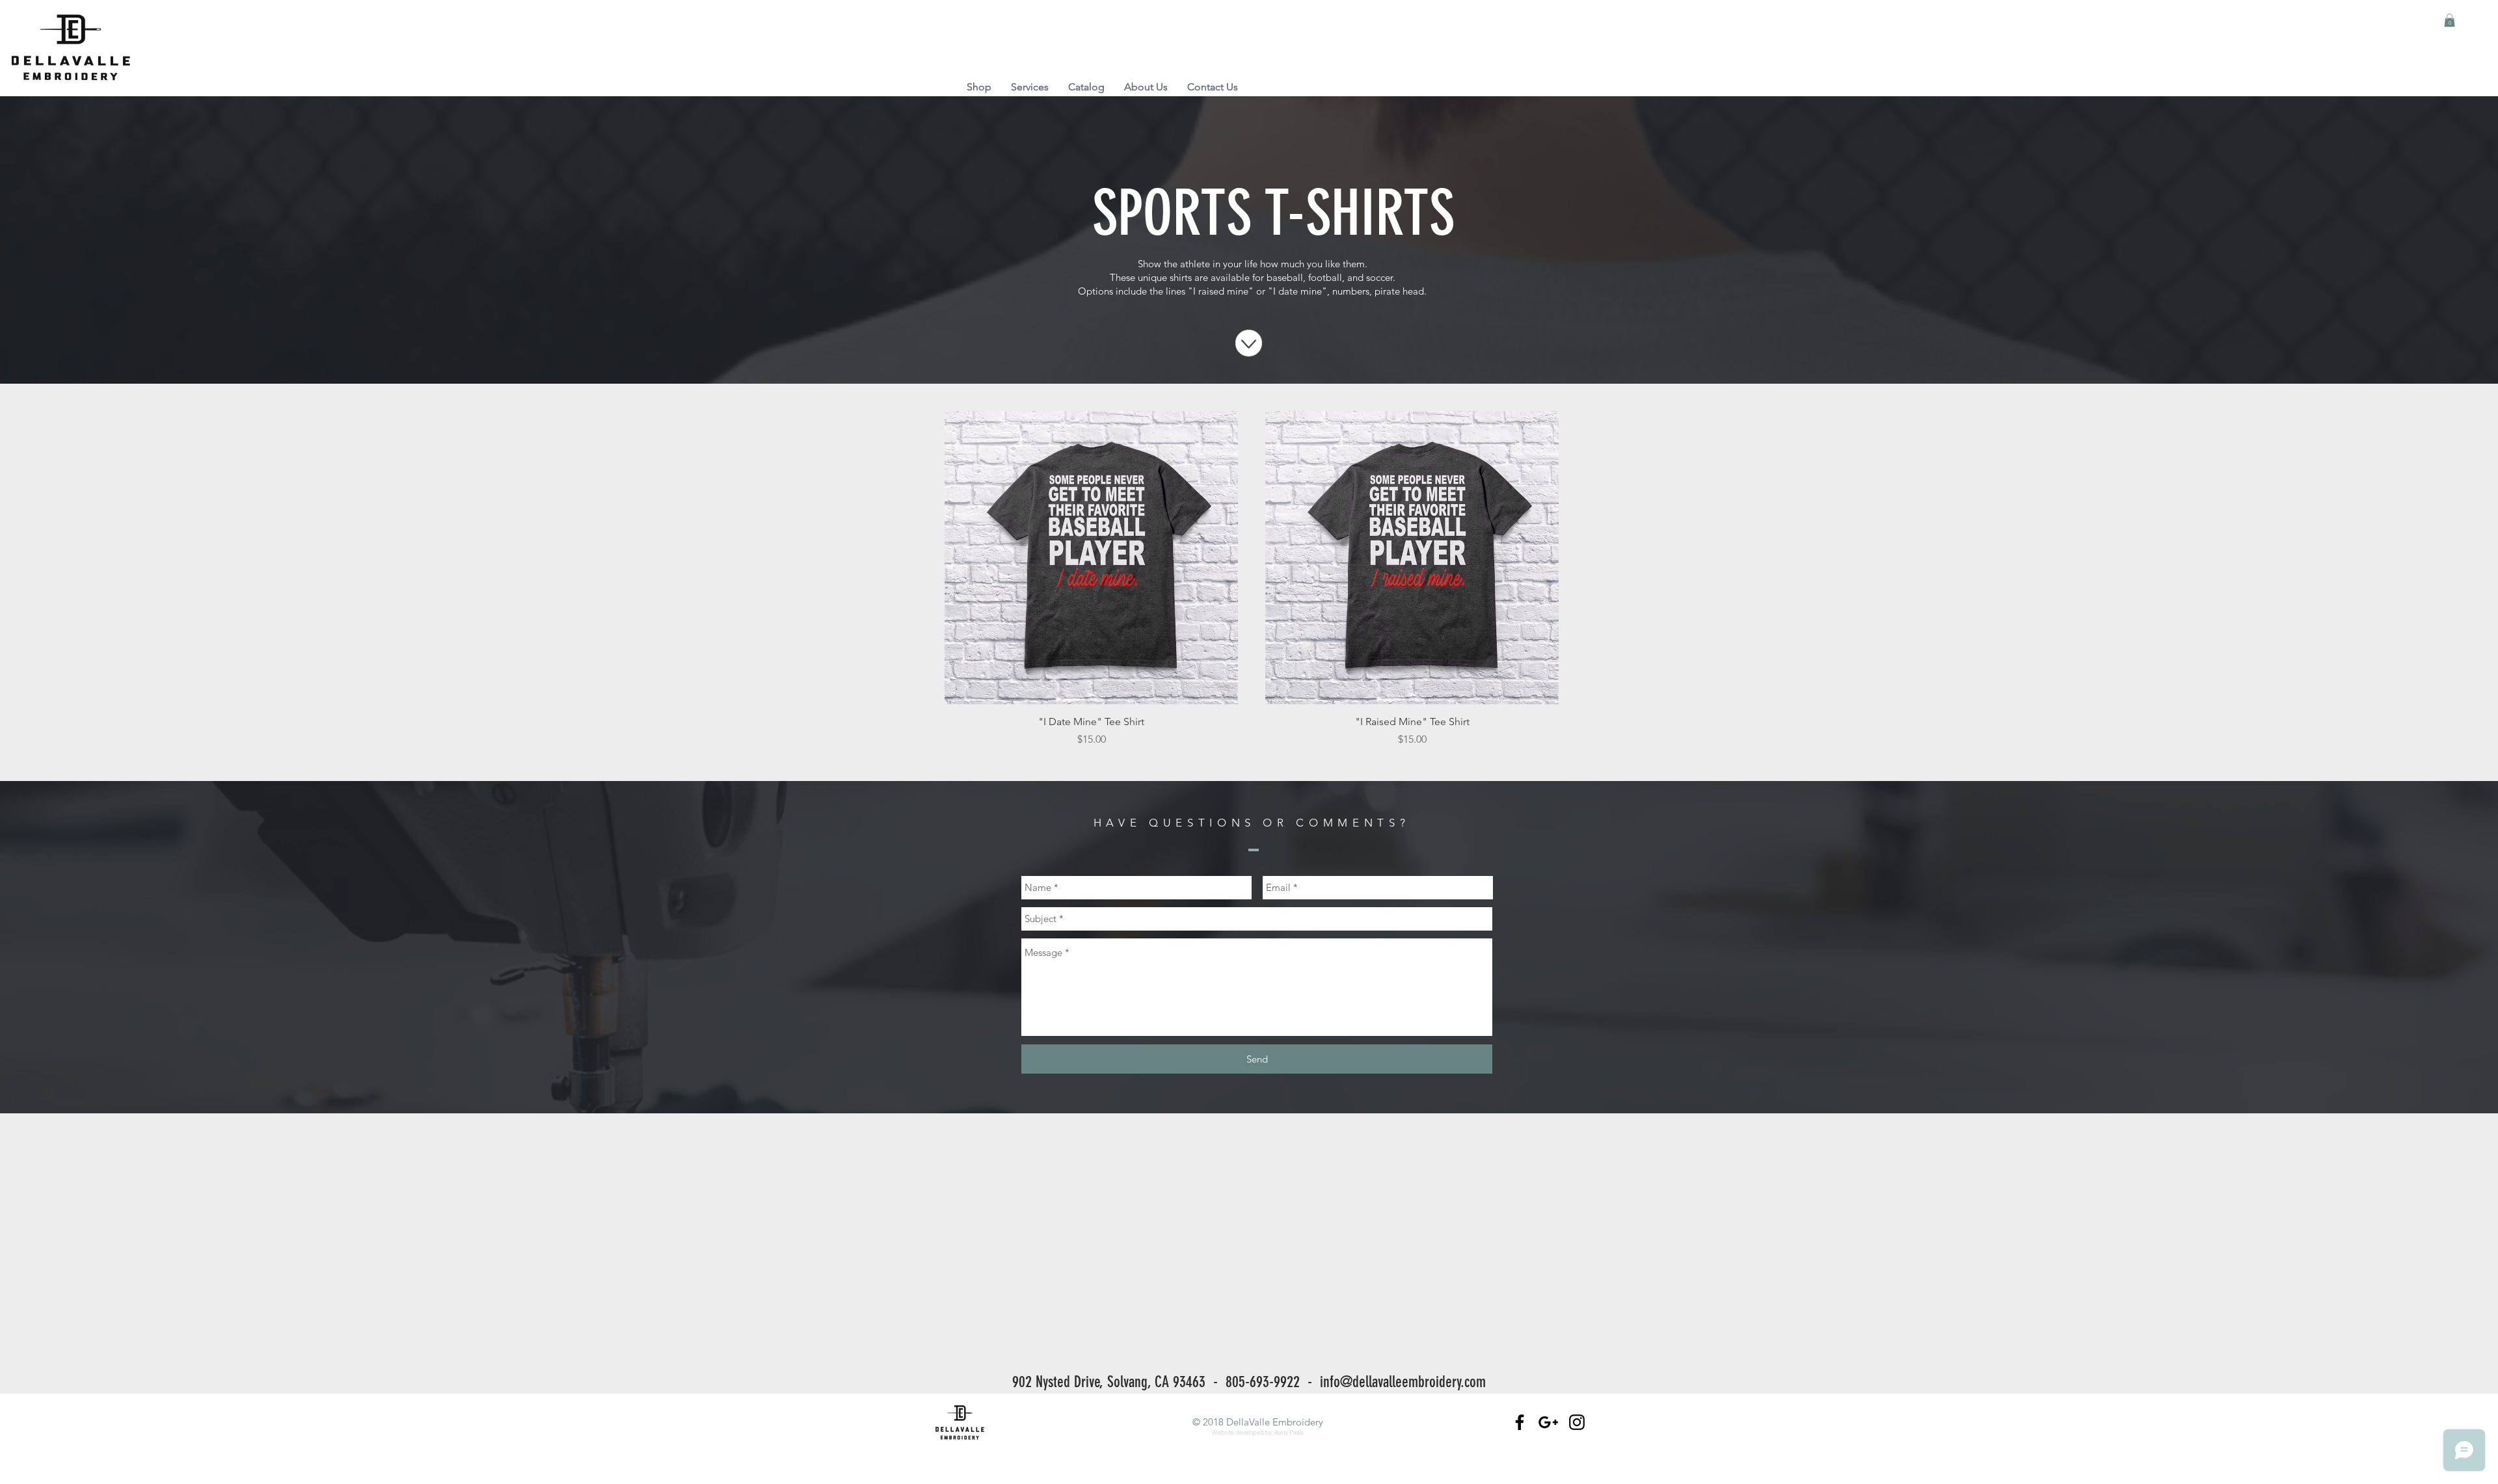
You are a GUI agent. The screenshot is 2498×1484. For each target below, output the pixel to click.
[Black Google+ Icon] (1548, 1422)
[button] (2450, 20)
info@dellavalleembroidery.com (1403, 1382)
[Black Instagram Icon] (1577, 1422)
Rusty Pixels (1289, 1432)
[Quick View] (1091, 558)
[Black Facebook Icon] (1520, 1422)
